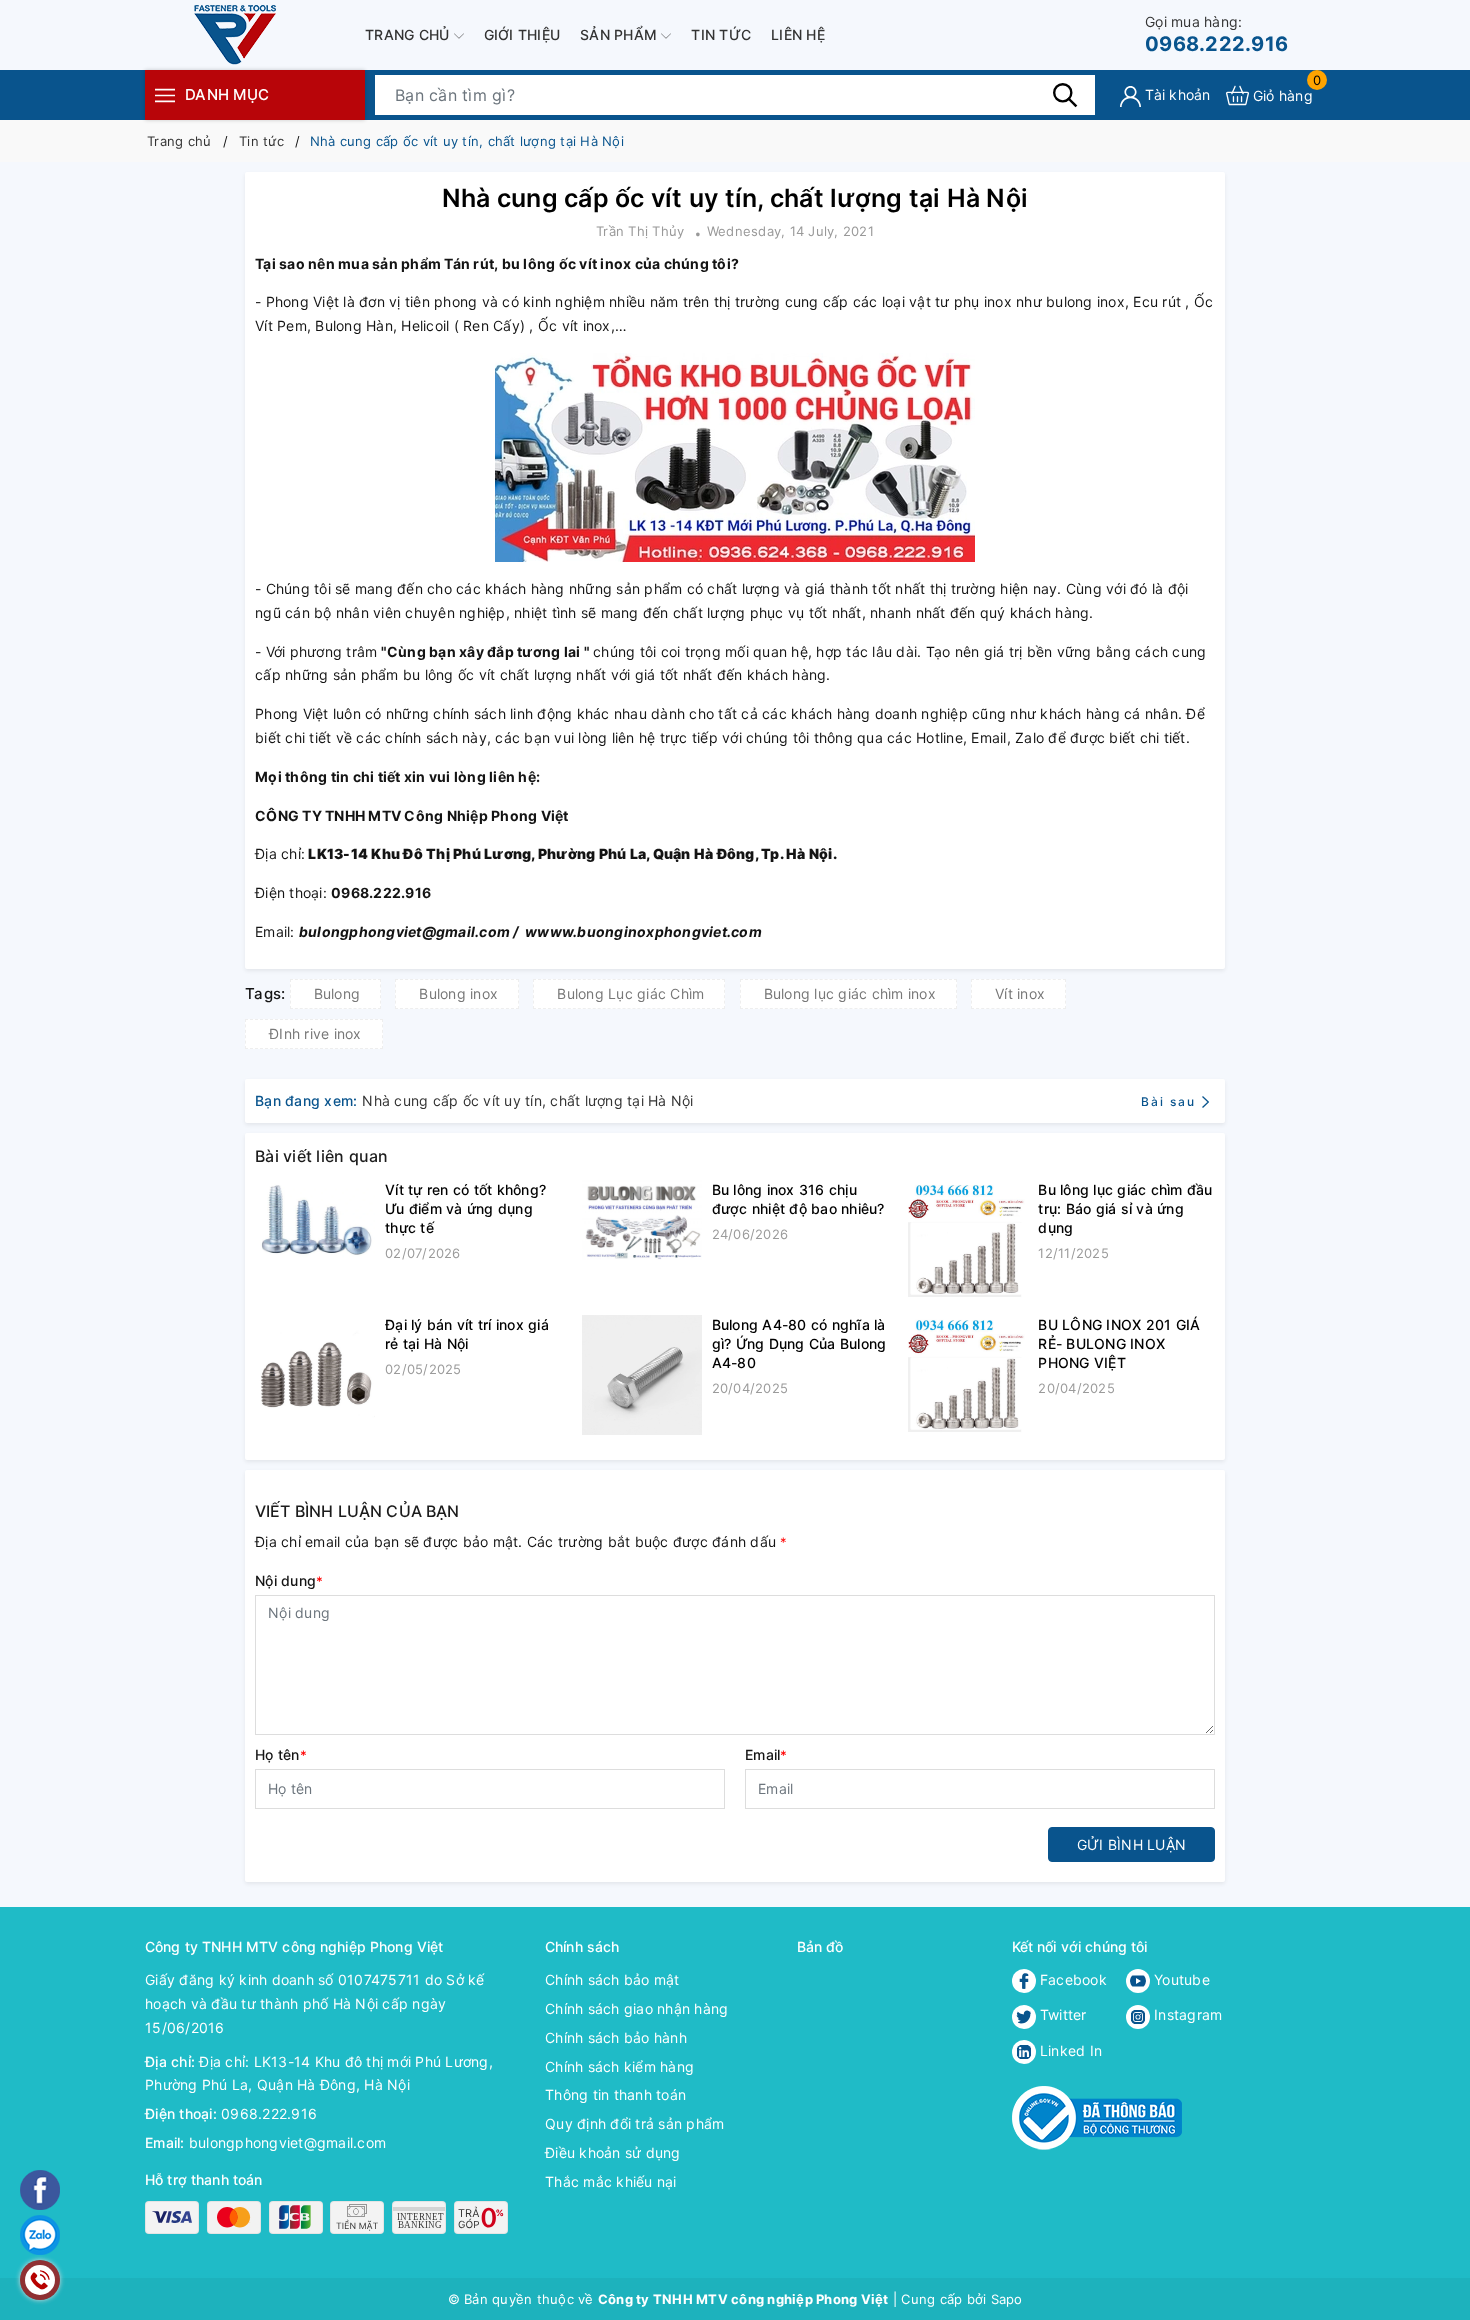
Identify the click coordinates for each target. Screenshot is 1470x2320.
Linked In (1069, 2050)
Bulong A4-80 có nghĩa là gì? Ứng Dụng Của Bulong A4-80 (799, 1343)
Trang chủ (409, 34)
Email (766, 1754)
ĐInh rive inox (315, 1033)
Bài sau (1168, 1101)
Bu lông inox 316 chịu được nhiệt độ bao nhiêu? (798, 1199)
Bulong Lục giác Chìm (630, 993)
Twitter (1061, 2014)
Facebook (1071, 1979)
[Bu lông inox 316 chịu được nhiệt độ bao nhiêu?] (642, 1220)
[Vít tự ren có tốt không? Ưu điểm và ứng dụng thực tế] (315, 1222)
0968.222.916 (1216, 34)
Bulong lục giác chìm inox (850, 993)
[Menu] (165, 94)
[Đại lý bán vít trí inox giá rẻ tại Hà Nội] (315, 1375)
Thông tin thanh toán (615, 2094)
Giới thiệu (522, 34)
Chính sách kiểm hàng (619, 2066)
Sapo (1007, 2299)
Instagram (1186, 2014)
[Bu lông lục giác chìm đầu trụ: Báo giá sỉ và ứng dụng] (968, 1240)
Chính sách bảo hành (616, 2037)
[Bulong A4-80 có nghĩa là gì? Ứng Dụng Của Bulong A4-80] (642, 1375)
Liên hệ (798, 34)
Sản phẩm (620, 34)
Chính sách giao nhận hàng (636, 2008)
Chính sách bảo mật (612, 1979)
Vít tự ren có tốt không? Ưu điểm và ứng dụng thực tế (465, 1208)
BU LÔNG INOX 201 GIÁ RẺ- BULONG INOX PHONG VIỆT (1119, 1343)
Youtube (1180, 1979)
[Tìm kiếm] (1065, 95)
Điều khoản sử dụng (613, 2152)
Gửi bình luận (1131, 1844)
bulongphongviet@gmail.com (287, 2142)
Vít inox (1020, 993)
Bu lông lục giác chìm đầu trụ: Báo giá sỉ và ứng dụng (1125, 1208)
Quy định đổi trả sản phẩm (634, 2123)
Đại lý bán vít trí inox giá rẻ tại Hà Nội (467, 1334)
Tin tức (721, 34)
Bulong (337, 993)
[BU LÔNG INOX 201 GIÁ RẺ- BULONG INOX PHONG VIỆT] (968, 1375)
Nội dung (289, 1580)
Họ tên (281, 1754)
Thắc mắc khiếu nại (611, 2181)
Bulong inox (458, 993)
